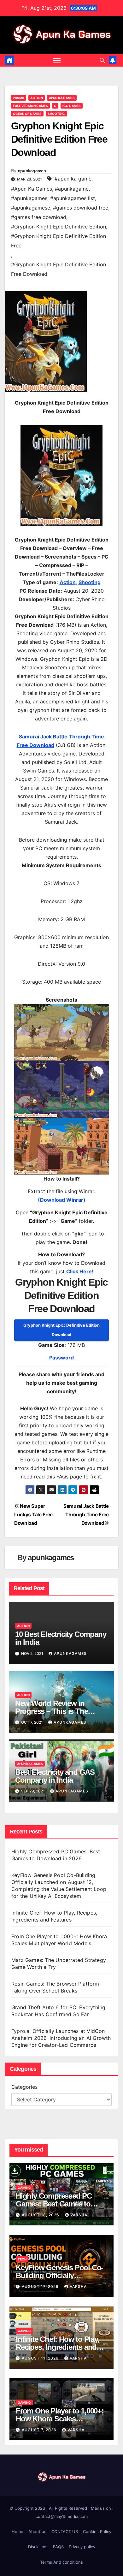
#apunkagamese (31, 208)
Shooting (56, 114)
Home (18, 2532)
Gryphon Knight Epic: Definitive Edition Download (61, 1330)
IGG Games (72, 106)
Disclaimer (38, 2547)
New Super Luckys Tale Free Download (33, 1515)
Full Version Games (30, 106)
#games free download (39, 217)
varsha (79, 2215)
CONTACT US (65, 2532)
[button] (102, 60)
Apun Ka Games (62, 98)
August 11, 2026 (41, 2358)
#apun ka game (73, 179)
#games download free (81, 208)
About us (37, 2532)
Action (37, 98)
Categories (24, 2087)
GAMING (24, 2188)
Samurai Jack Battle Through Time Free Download (86, 1515)
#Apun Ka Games (32, 189)
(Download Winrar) (62, 1200)
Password (61, 1358)
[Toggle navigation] (57, 60)
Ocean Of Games (27, 114)
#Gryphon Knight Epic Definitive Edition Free (59, 241)
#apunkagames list (73, 198)
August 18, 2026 (41, 2215)
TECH (22, 2259)
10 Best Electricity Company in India (61, 1638)
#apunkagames (29, 198)
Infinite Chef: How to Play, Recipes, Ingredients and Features (58, 2347)
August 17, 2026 (41, 2286)
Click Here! (80, 1271)
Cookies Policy (97, 2532)
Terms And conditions (61, 2562)
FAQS (58, 2547)
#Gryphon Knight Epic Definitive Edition (59, 227)
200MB (19, 98)
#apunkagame (72, 189)
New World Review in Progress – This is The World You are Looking (53, 1711)
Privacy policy (82, 2547)
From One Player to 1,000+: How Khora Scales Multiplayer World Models (60, 2419)
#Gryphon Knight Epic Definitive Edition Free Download (59, 269)
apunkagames (32, 171)
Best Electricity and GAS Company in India (55, 1776)
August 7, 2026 (40, 2430)
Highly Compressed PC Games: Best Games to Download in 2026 (54, 2204)
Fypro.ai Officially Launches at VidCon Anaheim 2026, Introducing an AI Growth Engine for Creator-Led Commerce (61, 2038)
